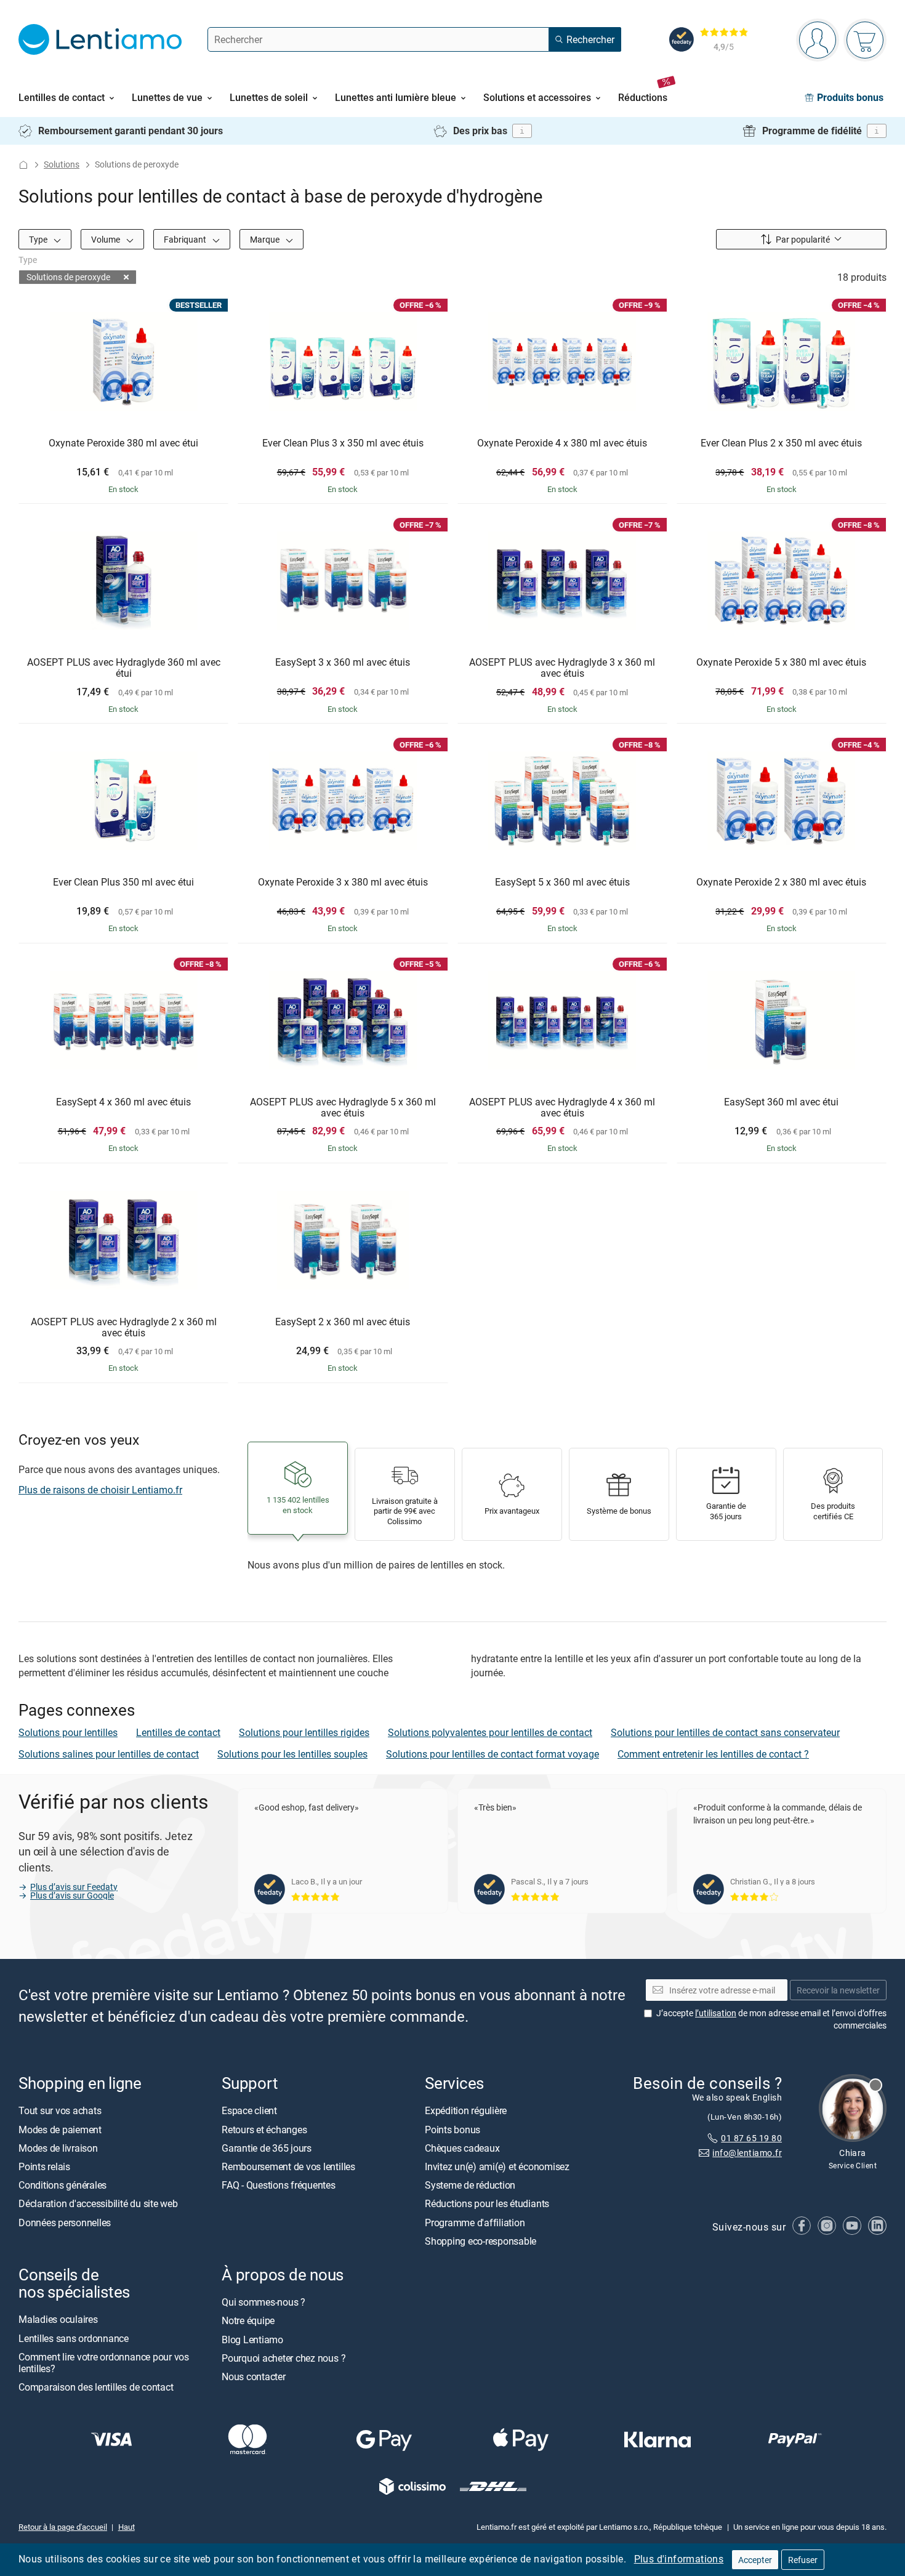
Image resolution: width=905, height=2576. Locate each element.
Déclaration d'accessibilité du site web (98, 2204)
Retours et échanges (264, 2130)
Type (39, 239)
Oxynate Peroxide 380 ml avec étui (123, 443)
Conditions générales (62, 2186)
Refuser (803, 2560)
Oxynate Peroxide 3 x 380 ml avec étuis (343, 882)
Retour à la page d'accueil (63, 2527)
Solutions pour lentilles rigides (304, 1732)
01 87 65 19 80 (751, 2138)
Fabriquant (186, 239)
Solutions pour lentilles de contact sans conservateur (725, 1732)
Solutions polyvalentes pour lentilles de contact (490, 1732)
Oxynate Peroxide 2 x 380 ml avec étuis (781, 882)
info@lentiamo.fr (747, 2153)
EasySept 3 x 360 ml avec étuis (343, 663)
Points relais (44, 2166)
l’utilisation (716, 2013)
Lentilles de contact (178, 1732)
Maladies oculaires (58, 2320)
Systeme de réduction (470, 2186)
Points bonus (452, 2130)
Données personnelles (65, 2223)
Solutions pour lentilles (68, 1732)
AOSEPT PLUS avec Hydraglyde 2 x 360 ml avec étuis (124, 1327)
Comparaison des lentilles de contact (96, 2387)
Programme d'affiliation (475, 2223)
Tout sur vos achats (60, 2111)
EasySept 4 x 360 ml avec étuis (123, 1102)
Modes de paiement (60, 2130)
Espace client (249, 2111)
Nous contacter (254, 2376)
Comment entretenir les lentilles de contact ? (713, 1754)
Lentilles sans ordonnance (74, 2338)
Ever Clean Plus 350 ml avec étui (123, 882)
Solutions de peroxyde (68, 277)
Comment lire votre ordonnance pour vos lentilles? (104, 2363)
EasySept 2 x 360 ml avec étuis (343, 1322)
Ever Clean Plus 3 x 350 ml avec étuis (343, 443)
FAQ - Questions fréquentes (279, 2186)
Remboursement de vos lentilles (288, 2166)
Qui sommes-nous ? (263, 2303)
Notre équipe (248, 2321)
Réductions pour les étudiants (487, 2204)
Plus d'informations (679, 2559)
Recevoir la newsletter (838, 1990)
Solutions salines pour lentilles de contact (109, 1754)
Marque (266, 239)
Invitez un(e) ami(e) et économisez (497, 2166)
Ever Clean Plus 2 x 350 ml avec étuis (781, 443)
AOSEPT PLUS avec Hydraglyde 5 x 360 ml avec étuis (343, 1108)
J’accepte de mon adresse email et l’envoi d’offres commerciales (771, 2020)
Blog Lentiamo (252, 2340)
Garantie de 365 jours (267, 2148)
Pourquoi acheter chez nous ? (284, 2358)
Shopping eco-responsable (481, 2241)
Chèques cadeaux (462, 2148)
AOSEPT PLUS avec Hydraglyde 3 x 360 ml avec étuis (562, 668)
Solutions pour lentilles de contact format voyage (493, 1754)
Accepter (755, 2560)
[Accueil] (23, 165)
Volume (107, 239)
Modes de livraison (58, 2148)
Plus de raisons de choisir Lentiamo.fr (100, 1490)
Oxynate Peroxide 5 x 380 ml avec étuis (781, 663)
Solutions (62, 164)
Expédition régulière (466, 2111)
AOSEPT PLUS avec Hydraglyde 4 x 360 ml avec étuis (562, 1108)
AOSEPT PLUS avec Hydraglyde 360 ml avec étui (124, 668)
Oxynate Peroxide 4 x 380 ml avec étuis (562, 443)
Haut (127, 2527)
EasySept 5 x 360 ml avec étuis (562, 882)
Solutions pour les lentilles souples (292, 1754)
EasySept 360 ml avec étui (781, 1102)
